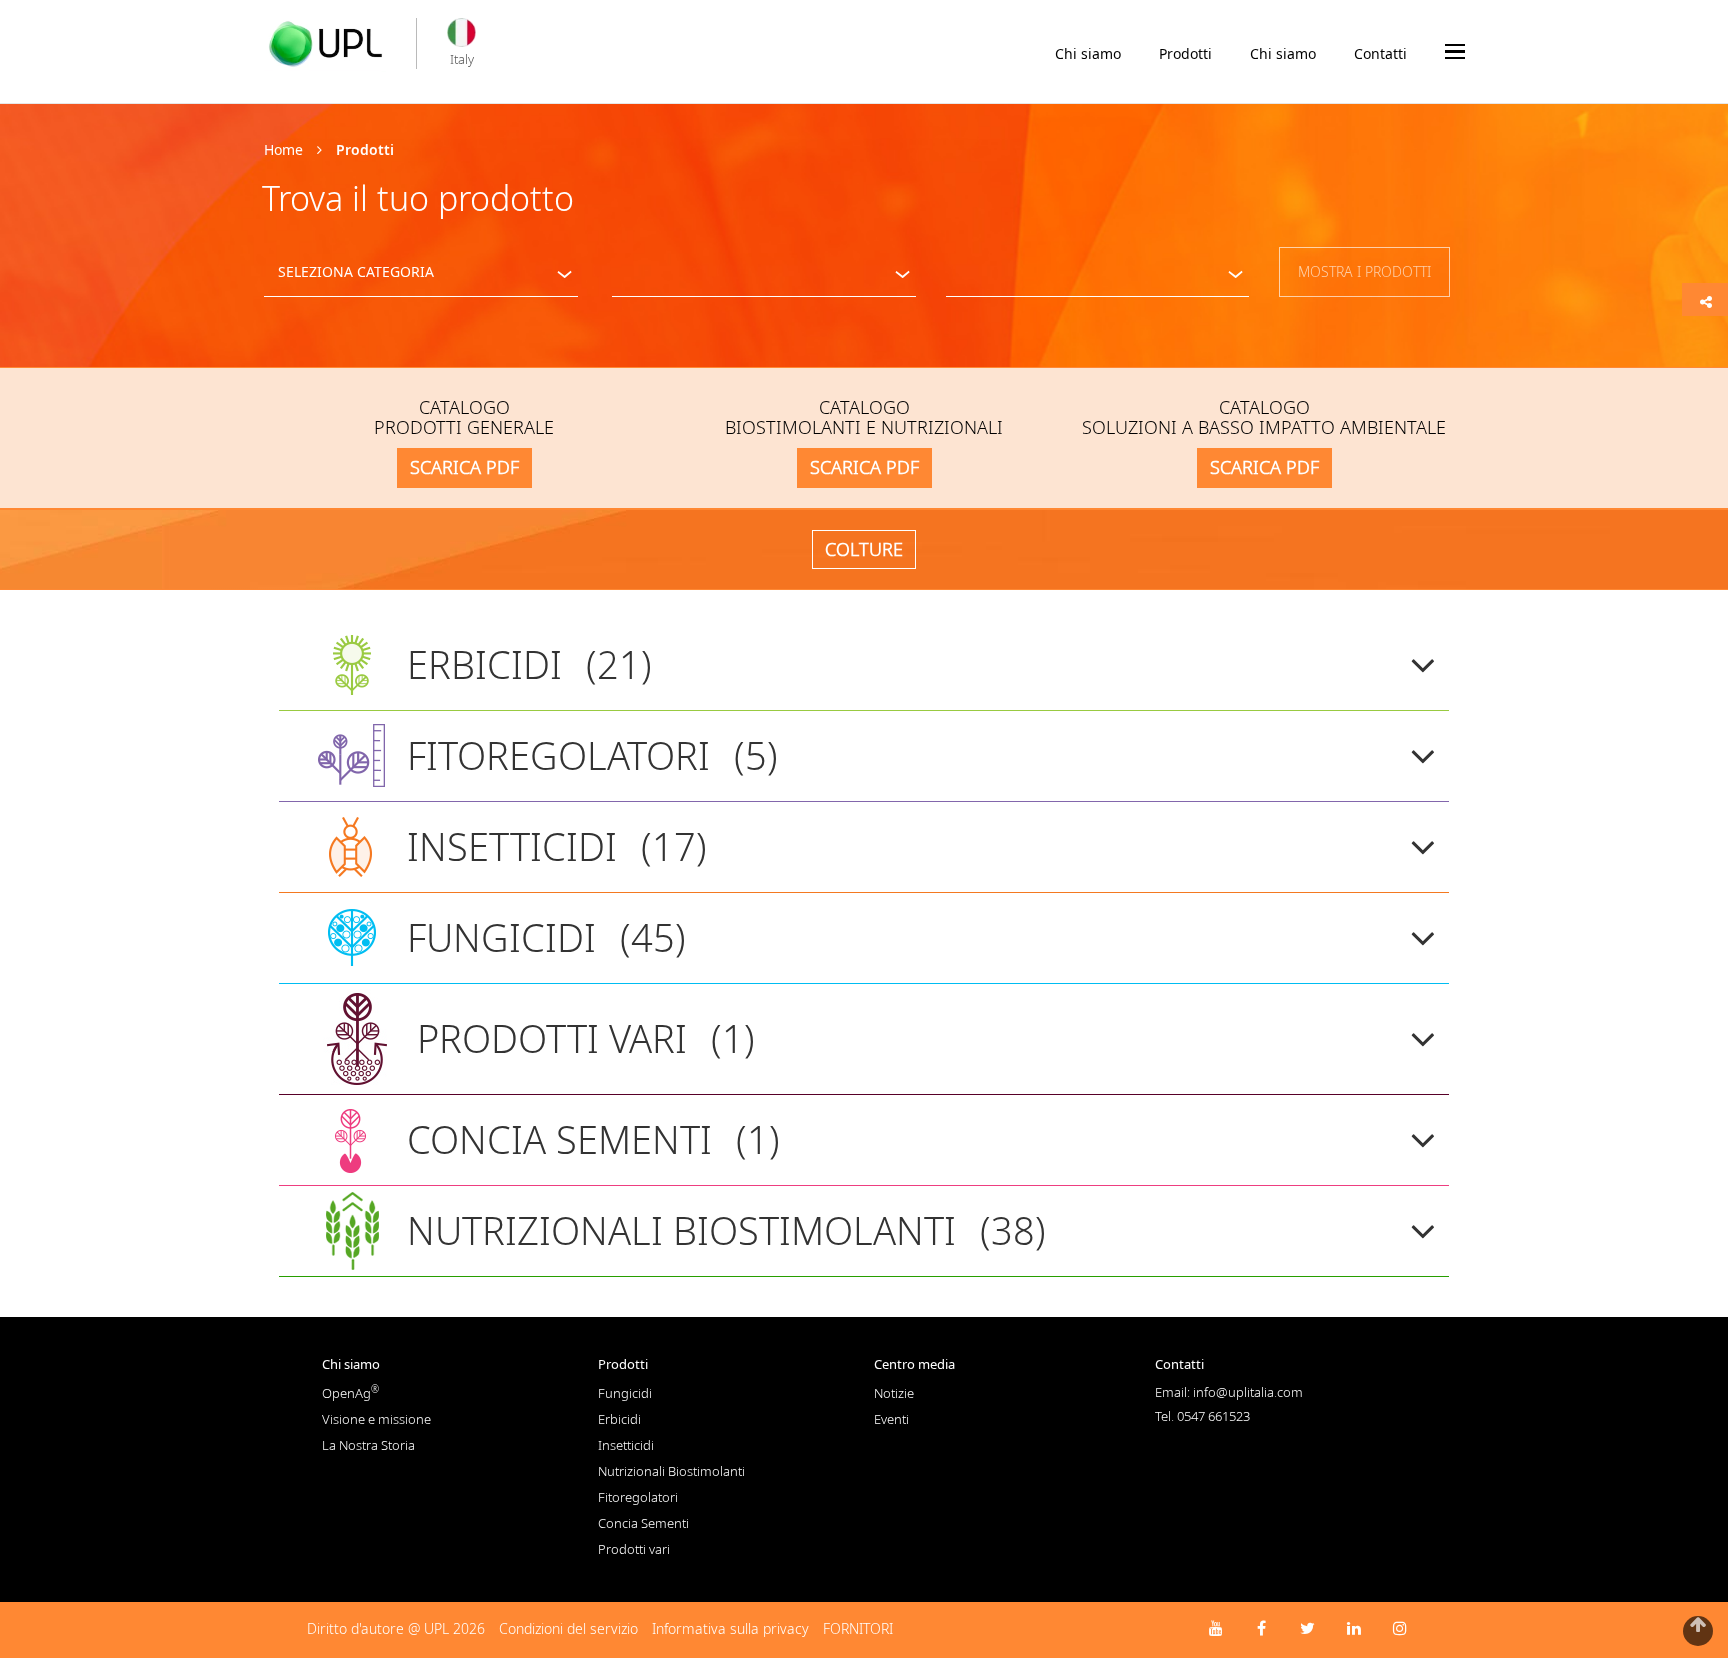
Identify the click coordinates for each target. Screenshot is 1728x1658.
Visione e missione (376, 1419)
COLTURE (864, 549)
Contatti (1380, 53)
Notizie (894, 1393)
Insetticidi (626, 1445)
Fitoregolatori (638, 1497)
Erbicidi (619, 1419)
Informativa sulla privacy (730, 1628)
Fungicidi (625, 1393)
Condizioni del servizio (568, 1628)
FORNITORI (858, 1628)
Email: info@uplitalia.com (1229, 1392)
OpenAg (350, 1393)
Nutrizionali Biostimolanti (671, 1471)
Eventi (891, 1419)
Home (283, 149)
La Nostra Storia (368, 1445)
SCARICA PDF (464, 467)
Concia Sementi (643, 1523)
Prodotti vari (634, 1549)
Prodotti (1185, 53)
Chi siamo (1088, 53)
